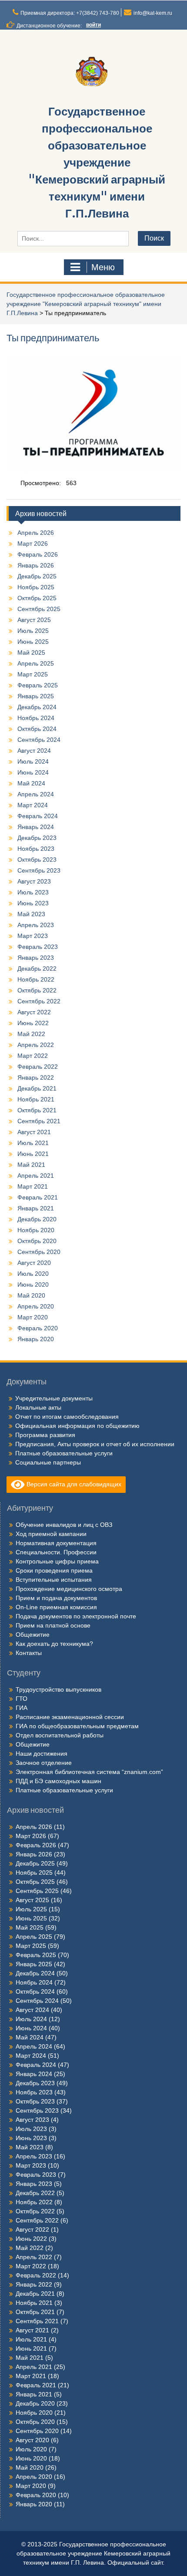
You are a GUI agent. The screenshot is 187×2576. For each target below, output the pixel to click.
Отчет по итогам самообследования (67, 1417)
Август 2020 (34, 1263)
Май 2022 (31, 1034)
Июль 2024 (33, 761)
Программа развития (45, 1435)
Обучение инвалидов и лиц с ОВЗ (64, 1525)
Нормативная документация (56, 1543)
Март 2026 (33, 544)
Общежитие (33, 1635)
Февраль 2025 (38, 685)
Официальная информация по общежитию (77, 1426)
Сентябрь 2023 (39, 870)
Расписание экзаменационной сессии (70, 1717)
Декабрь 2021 (37, 1088)
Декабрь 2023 (37, 838)
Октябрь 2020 (37, 1241)
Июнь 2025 (33, 642)
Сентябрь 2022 (39, 1001)
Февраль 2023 (38, 947)
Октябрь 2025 (37, 598)
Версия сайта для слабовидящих (73, 1484)
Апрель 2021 (36, 1176)
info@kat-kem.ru (153, 13)
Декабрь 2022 (37, 969)
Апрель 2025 (36, 663)
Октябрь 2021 (37, 1110)
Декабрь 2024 (37, 707)
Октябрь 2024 (37, 729)
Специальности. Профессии (56, 1552)
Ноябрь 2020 (36, 1230)
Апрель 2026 (36, 533)
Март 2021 (33, 1186)
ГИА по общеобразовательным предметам (77, 1726)
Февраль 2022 (38, 1067)
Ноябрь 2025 (36, 587)
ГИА (22, 1708)
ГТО (22, 1699)
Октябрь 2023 (37, 860)
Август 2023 (34, 881)
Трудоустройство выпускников (58, 1689)
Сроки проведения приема (54, 1570)
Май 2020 (31, 1295)
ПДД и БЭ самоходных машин (58, 1781)
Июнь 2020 (33, 1285)
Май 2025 (31, 652)
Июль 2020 (33, 1274)
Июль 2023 (33, 892)
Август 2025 (34, 620)
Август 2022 (34, 1012)
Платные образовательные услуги (64, 1453)
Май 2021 (31, 1165)
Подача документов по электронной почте (76, 1616)
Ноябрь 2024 (36, 718)
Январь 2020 (36, 1339)
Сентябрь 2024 (39, 740)
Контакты (29, 1653)
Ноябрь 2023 (36, 849)
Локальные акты (38, 1407)
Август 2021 (34, 1132)
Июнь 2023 (33, 903)
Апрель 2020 (36, 1306)
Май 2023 (31, 914)
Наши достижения (42, 1754)
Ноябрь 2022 (36, 979)
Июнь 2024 (33, 772)
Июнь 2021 (33, 1154)
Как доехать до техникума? (54, 1644)
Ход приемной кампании (51, 1534)
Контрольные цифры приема (57, 1561)
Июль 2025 (33, 631)
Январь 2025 (36, 696)
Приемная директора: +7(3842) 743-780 (70, 13)
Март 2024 (33, 805)
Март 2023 (33, 936)
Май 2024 (31, 783)
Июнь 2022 (33, 1023)
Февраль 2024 (38, 816)
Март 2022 (33, 1056)
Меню (103, 267)
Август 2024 (34, 751)
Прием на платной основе (53, 1625)
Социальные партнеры (48, 1462)
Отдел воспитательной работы (60, 1735)
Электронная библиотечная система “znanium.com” (89, 1772)
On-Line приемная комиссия (56, 1607)
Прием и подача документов (56, 1598)
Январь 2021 (36, 1208)
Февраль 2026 (38, 554)
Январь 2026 (36, 565)
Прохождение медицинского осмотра (69, 1589)
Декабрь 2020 (37, 1219)
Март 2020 (33, 1317)
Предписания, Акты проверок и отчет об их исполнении (95, 1444)
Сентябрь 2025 (39, 609)
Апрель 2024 (36, 794)
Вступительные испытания (54, 1580)
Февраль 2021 (38, 1197)
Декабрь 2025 (37, 576)
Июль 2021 (33, 1143)
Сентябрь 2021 (39, 1121)
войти (93, 25)
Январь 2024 (36, 827)
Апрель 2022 (36, 1045)
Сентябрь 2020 (39, 1252)
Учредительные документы (54, 1398)
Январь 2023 (36, 958)
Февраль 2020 (38, 1328)
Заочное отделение (44, 1763)
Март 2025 (33, 674)
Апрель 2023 (36, 925)
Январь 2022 (36, 1077)
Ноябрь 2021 (36, 1099)
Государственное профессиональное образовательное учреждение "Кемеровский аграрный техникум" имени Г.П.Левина (97, 162)
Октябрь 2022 (37, 990)
